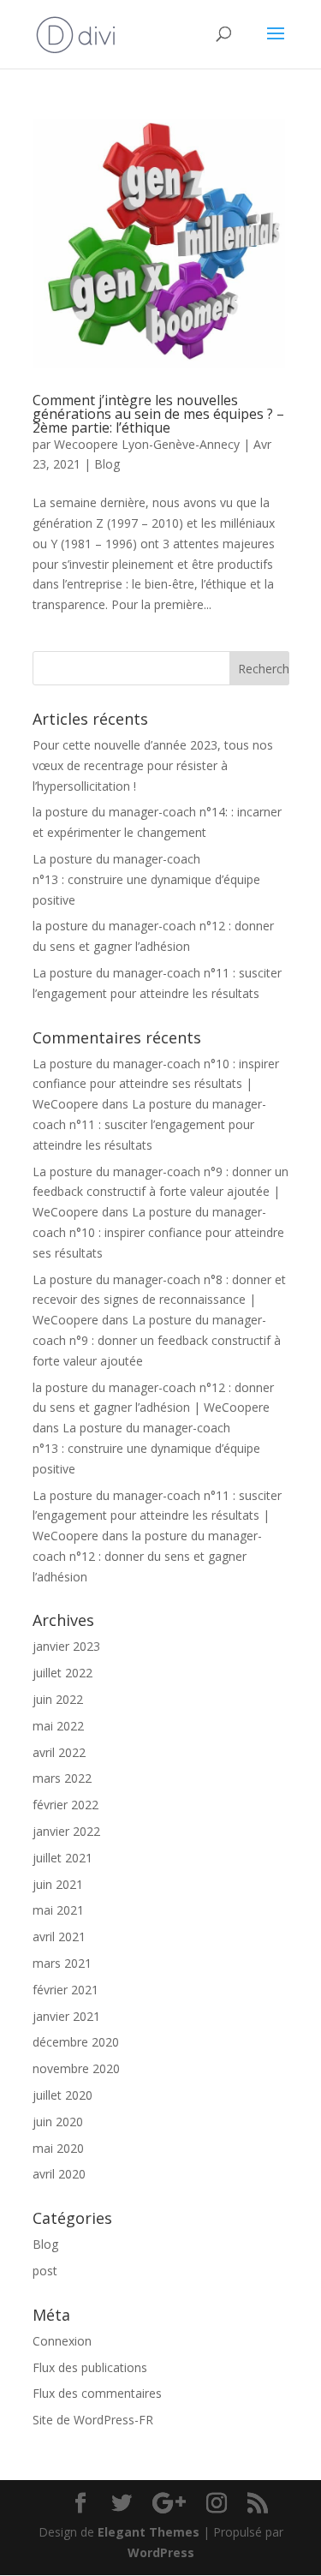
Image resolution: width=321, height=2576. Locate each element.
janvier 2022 (66, 1831)
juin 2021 (58, 1884)
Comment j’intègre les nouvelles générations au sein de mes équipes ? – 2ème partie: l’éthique (158, 414)
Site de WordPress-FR (93, 2420)
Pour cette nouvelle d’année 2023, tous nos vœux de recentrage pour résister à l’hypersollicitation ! (153, 765)
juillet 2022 (62, 1673)
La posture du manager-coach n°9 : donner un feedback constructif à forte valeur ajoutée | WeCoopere (160, 1192)
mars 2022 (62, 1778)
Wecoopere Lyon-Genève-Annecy (147, 444)
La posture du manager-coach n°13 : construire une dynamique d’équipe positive (146, 879)
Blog (107, 464)
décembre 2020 (76, 2042)
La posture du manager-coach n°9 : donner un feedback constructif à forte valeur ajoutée (157, 1340)
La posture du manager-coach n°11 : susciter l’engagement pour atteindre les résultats (149, 1124)
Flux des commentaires (97, 2393)
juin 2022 (58, 1699)
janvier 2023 (66, 1646)
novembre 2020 (76, 2068)
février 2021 (65, 1990)
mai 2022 (58, 1726)
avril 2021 (59, 1936)
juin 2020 (58, 2122)
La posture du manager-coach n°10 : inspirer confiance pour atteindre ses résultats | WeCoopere (156, 1084)
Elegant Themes (149, 2532)
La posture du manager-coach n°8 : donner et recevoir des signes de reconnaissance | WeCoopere (159, 1300)
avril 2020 (59, 2174)
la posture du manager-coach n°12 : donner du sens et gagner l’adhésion (147, 1556)
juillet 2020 (62, 2095)
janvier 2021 (66, 2016)
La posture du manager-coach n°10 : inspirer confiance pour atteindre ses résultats (158, 1232)
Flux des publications (90, 2367)
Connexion (62, 2341)
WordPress (161, 2552)
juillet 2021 (62, 1858)
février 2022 (65, 1805)
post (45, 2271)
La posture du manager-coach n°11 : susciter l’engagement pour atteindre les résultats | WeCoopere (157, 1516)
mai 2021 (58, 1910)
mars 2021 (62, 1963)
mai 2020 (58, 2148)
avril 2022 (59, 1752)
